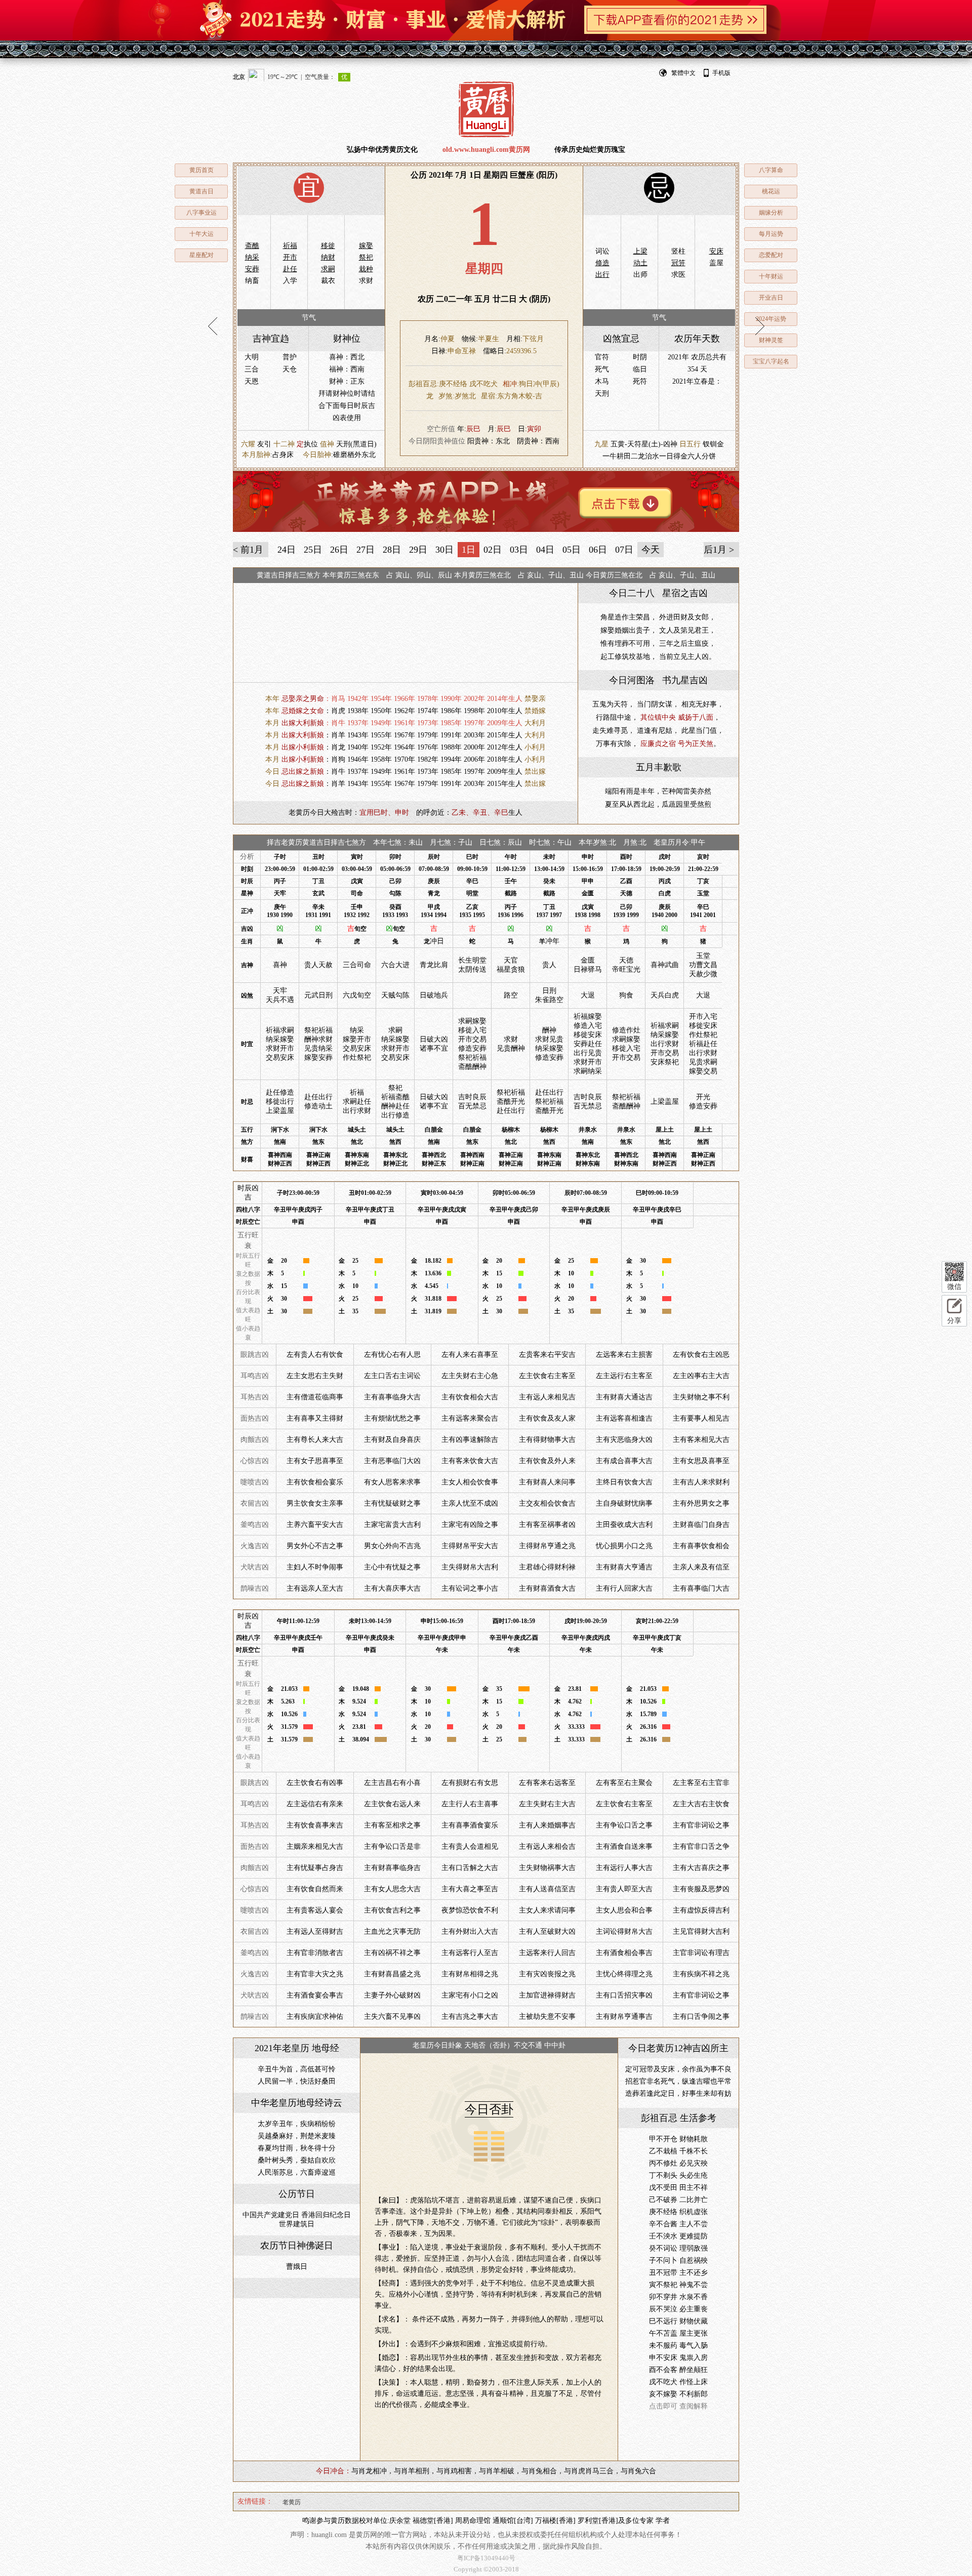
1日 (469, 550)
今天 (651, 550)
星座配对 (201, 255)
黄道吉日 (201, 191)
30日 (444, 550)
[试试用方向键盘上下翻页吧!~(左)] (212, 326)
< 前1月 (248, 550)
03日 (519, 550)
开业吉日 (771, 298)
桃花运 (771, 191)
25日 (313, 550)
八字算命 (771, 170)
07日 (624, 550)
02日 (493, 550)
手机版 (721, 73)
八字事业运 (201, 213)
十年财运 (771, 276)
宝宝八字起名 (771, 361)
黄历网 (486, 109)
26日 (339, 550)
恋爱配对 (771, 255)
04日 (545, 550)
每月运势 (771, 234)
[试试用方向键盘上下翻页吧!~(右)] (760, 326)
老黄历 (292, 2502)
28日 (392, 550)
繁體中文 (683, 73)
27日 (366, 550)
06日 (598, 550)
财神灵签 (771, 340)
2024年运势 (771, 319)
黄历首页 (201, 170)
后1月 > (719, 550)
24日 (287, 550)
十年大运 (201, 234)
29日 (418, 550)
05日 (572, 550)
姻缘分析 (771, 213)
